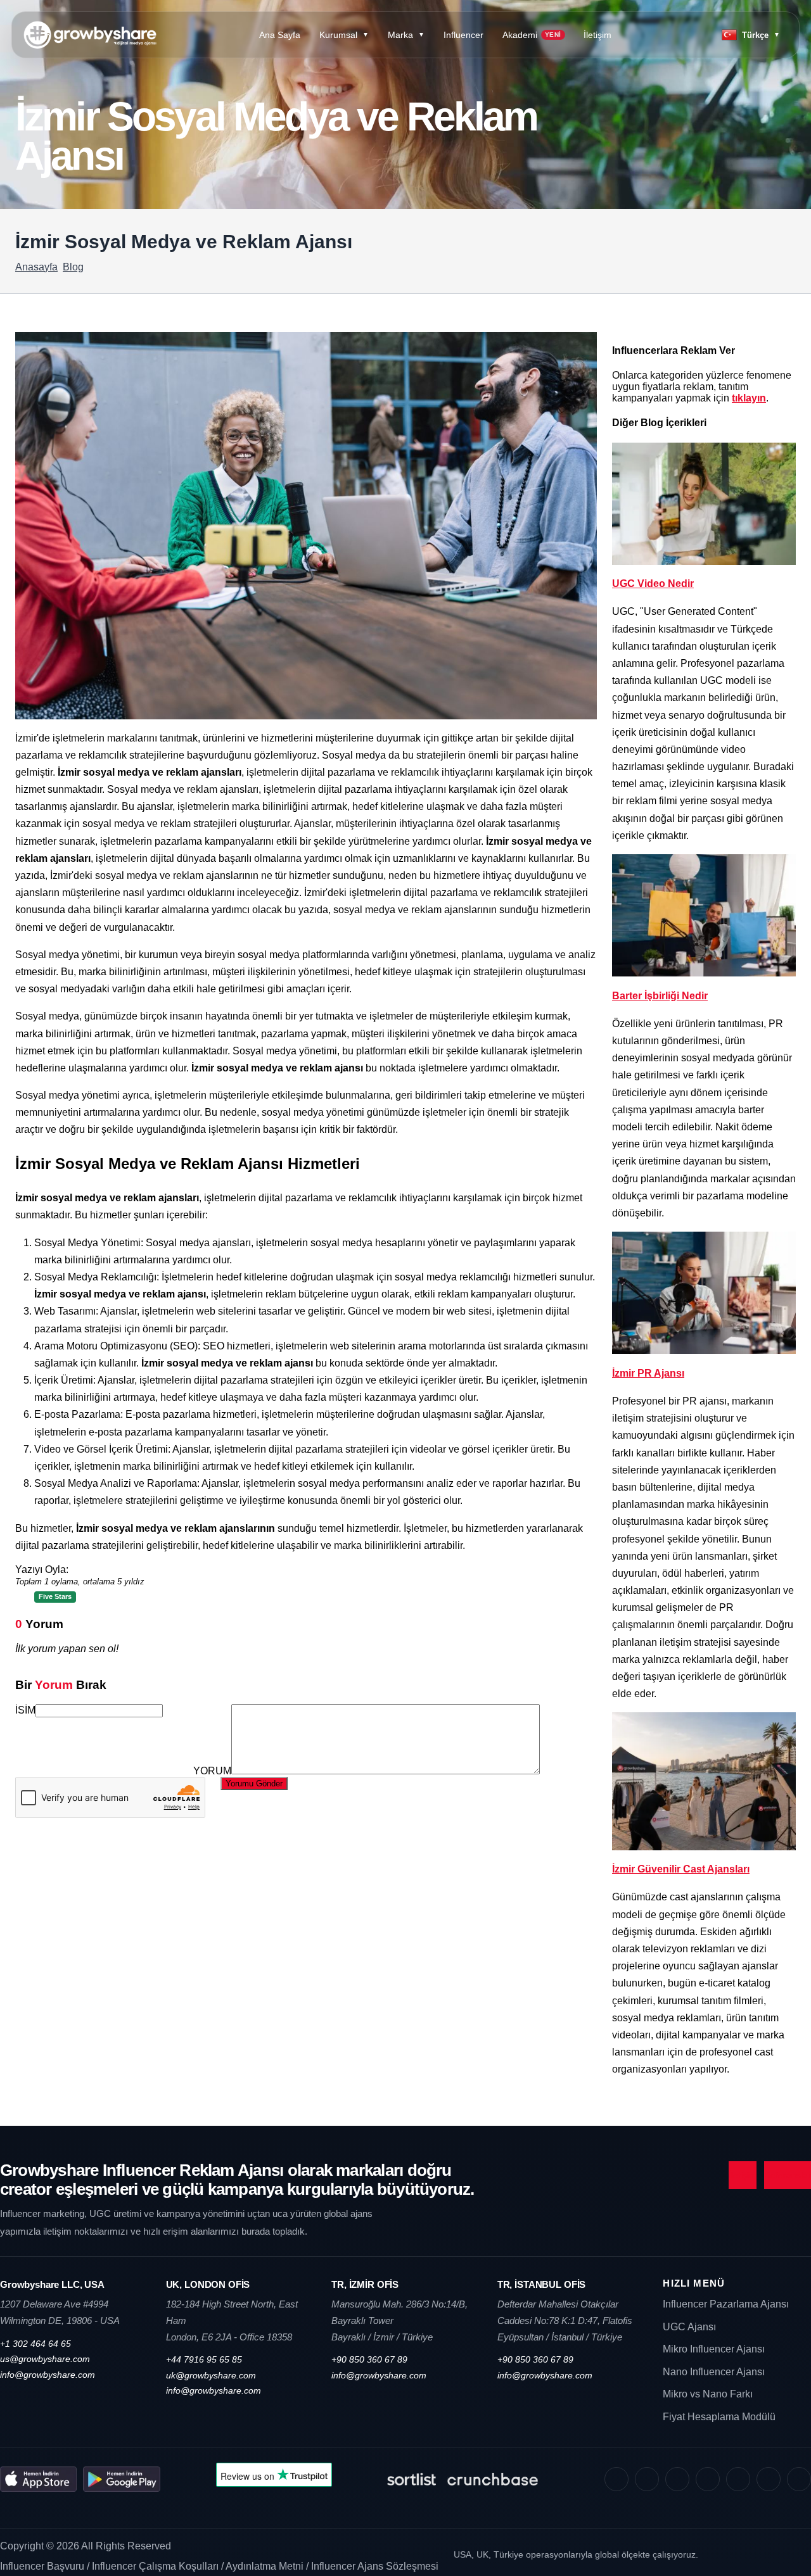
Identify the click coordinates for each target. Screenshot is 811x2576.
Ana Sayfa (280, 35)
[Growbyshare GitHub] (769, 2479)
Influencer (463, 35)
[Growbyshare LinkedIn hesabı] (738, 2479)
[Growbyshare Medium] (799, 2479)
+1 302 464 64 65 (35, 2344)
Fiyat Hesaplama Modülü (719, 2417)
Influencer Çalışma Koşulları (156, 2566)
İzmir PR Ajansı (648, 1373)
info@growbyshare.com (48, 2375)
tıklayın (749, 398)
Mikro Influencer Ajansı (714, 2349)
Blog (73, 267)
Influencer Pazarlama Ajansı (726, 2304)
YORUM (212, 1771)
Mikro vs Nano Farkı (708, 2394)
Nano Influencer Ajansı (714, 2372)
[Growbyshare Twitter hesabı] (677, 2479)
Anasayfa (36, 267)
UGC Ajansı (689, 2327)
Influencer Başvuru (43, 2566)
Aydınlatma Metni (266, 2566)
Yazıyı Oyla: (80, 1575)
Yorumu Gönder (254, 1784)
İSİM (25, 1710)
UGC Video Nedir (653, 584)
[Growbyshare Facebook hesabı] (647, 2479)
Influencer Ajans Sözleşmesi (375, 2566)
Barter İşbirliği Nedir (660, 996)
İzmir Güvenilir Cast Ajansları (681, 1869)
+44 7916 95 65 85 (204, 2359)
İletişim (597, 35)
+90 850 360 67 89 (369, 2359)
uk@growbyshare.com (211, 2375)
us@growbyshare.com (45, 2359)
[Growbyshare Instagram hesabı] (616, 2479)
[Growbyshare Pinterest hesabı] (708, 2479)
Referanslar (788, 2175)
